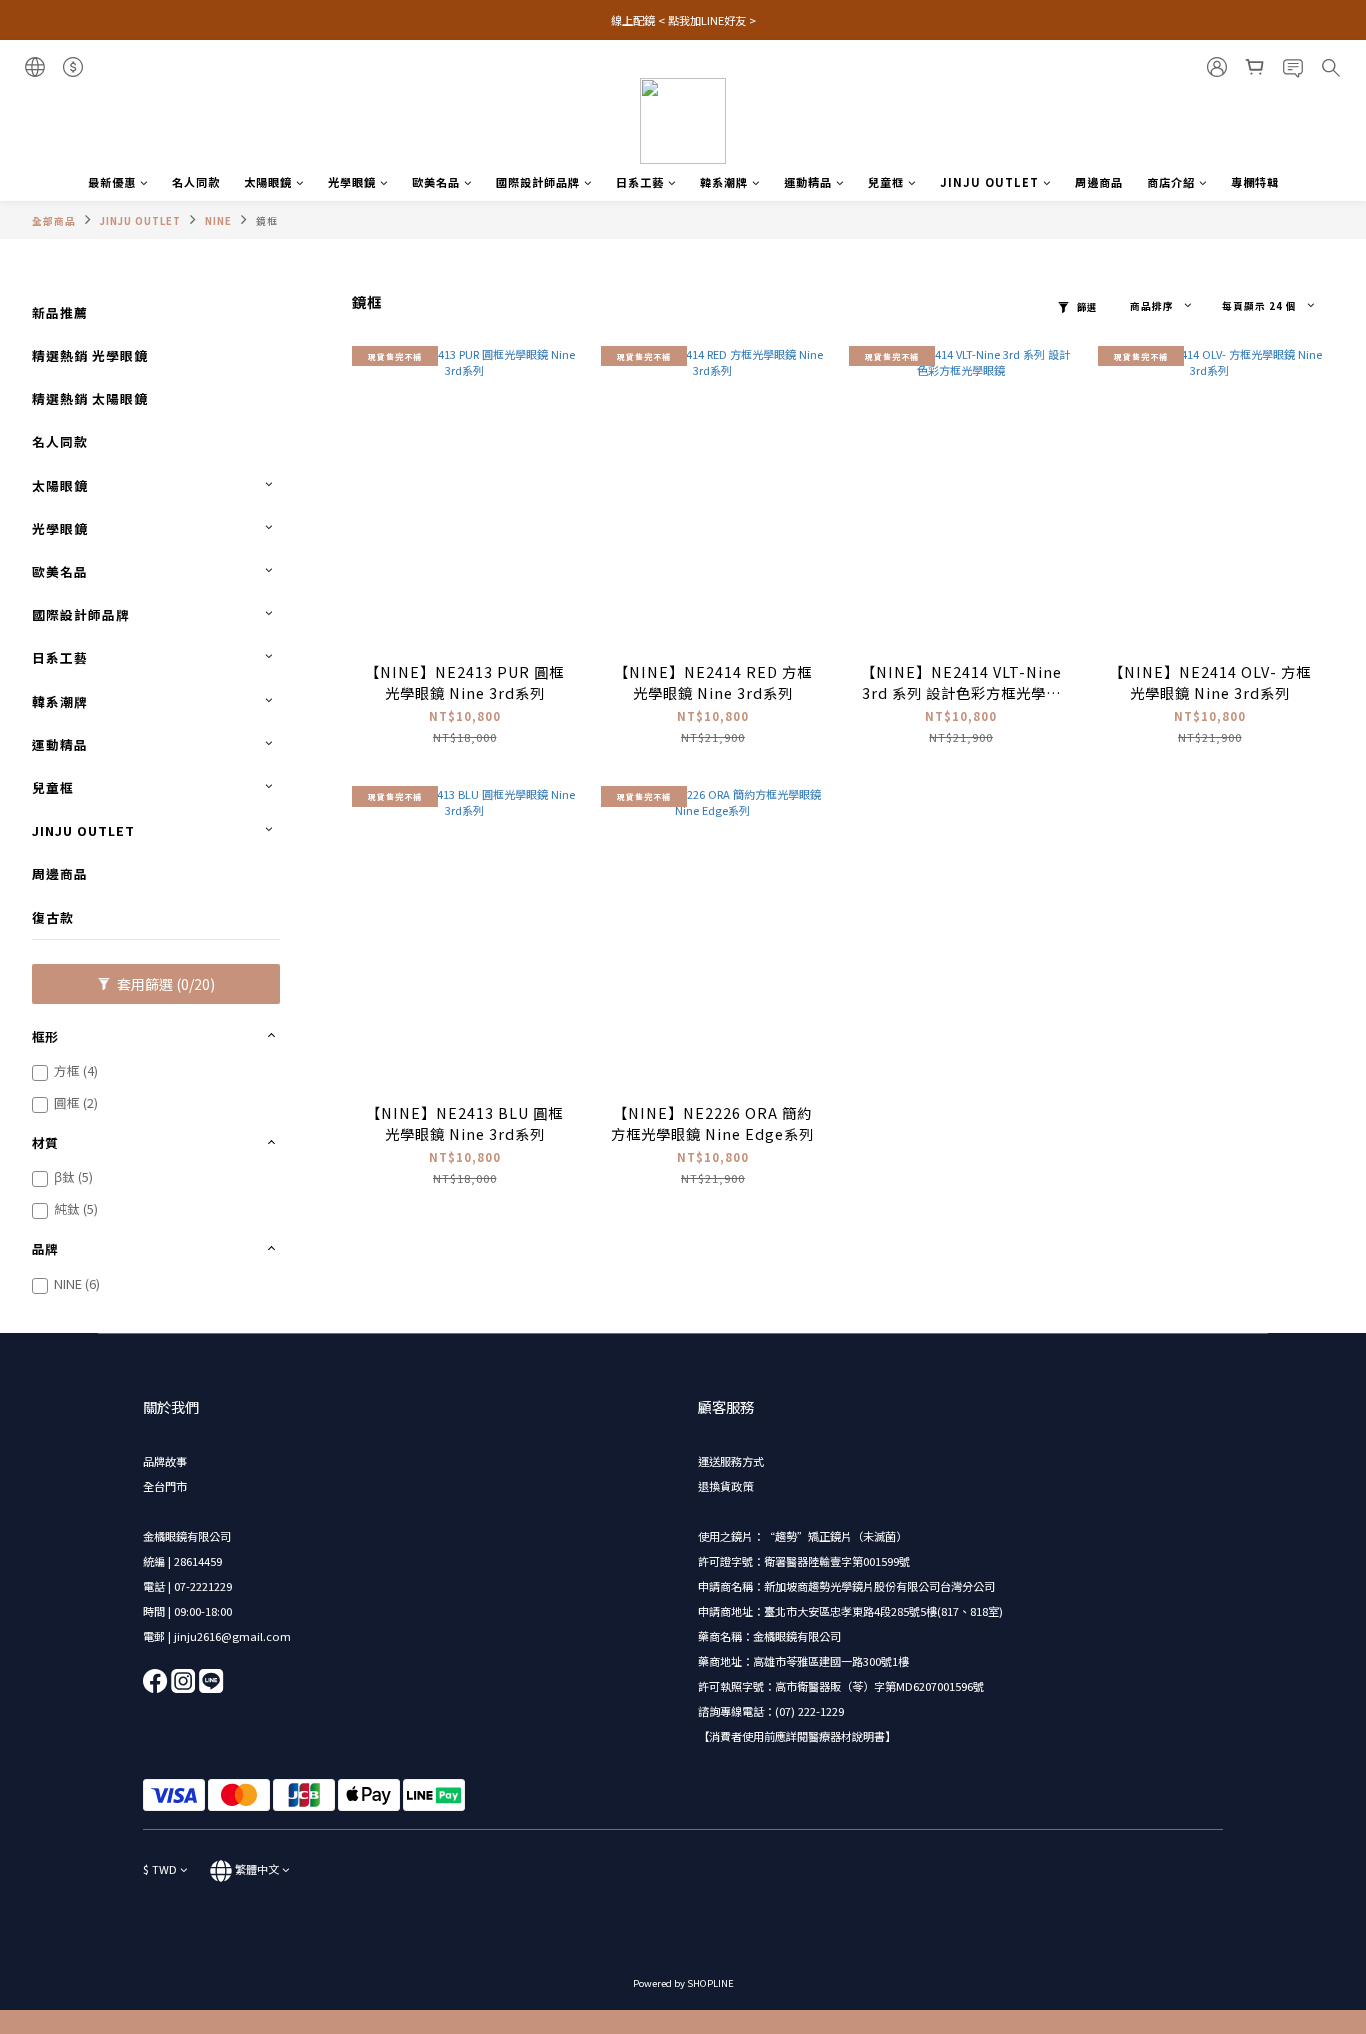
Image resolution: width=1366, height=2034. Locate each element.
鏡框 (267, 221)
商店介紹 (1171, 182)
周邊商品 (1099, 182)
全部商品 (54, 221)
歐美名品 (436, 182)
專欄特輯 (1255, 182)
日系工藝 (640, 182)
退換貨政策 (725, 1486)
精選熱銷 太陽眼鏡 (90, 398)
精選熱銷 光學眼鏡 (90, 355)
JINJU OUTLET (989, 182)
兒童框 (886, 182)
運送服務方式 (731, 1461)
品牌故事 (165, 1461)
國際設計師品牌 (538, 182)
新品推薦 (60, 312)
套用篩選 (164, 984)
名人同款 (196, 182)
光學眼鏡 (352, 182)
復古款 (53, 917)
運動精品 (808, 182)
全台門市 (165, 1486)
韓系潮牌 (724, 182)
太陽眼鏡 (268, 182)
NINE (218, 221)
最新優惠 (112, 182)
